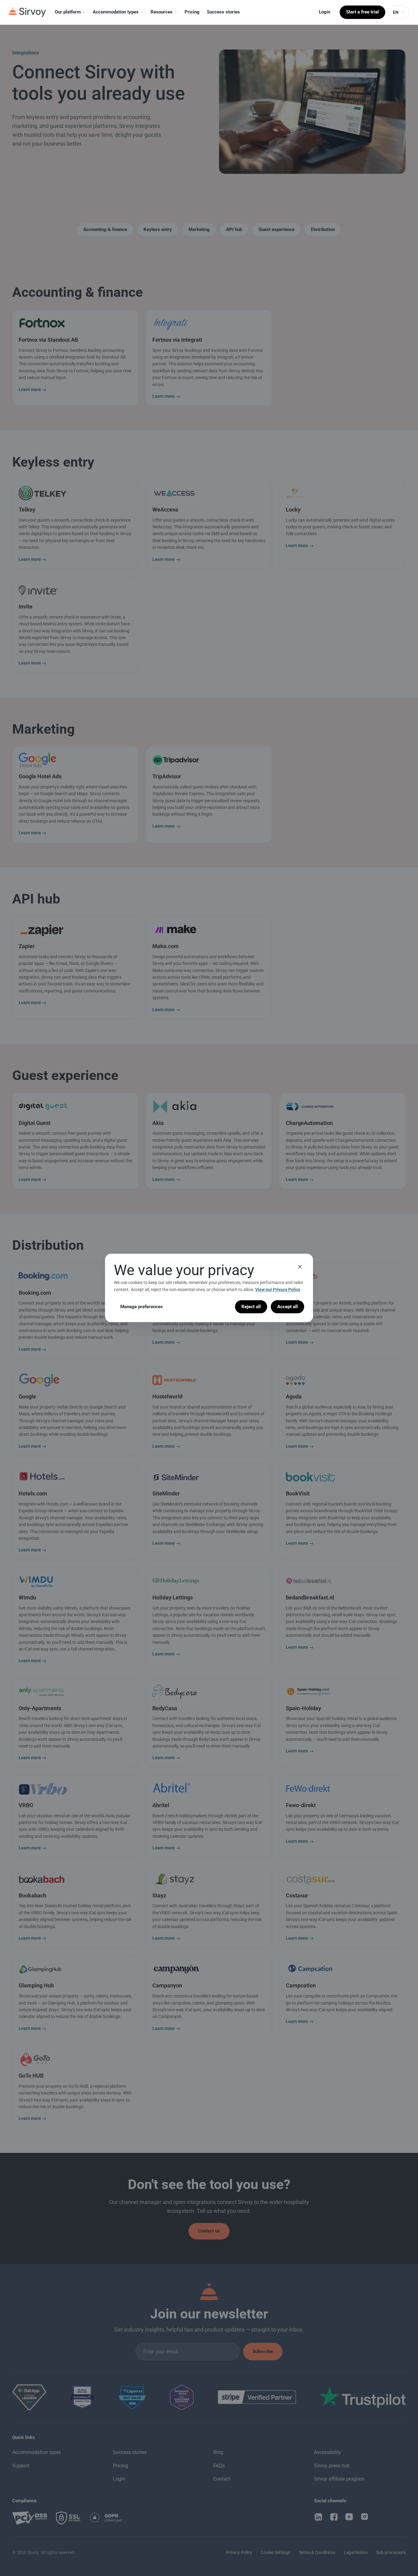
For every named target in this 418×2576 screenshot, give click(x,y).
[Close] (300, 1267)
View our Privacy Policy (278, 1290)
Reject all (251, 1307)
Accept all (287, 1307)
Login (325, 12)
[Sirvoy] (27, 12)
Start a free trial (362, 12)
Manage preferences (142, 1307)
